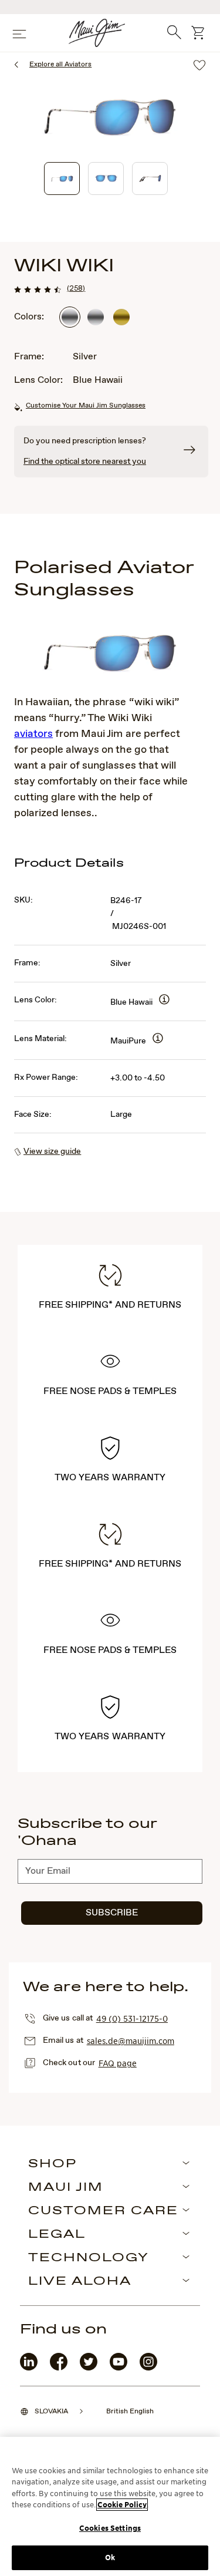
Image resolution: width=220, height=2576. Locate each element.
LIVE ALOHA (80, 2282)
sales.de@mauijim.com (131, 2040)
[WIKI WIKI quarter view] (62, 179)
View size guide (52, 1151)
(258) (76, 288)
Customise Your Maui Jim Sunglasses (86, 406)
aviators (33, 734)
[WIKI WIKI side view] (150, 179)
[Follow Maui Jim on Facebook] (59, 2368)
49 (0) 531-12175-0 (132, 2018)
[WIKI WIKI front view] (106, 179)
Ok (110, 2558)
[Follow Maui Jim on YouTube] (119, 2368)
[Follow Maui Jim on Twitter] (89, 2368)
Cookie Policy (122, 2505)
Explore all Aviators (60, 65)
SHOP (53, 2164)
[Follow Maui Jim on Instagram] (148, 2368)
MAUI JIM (66, 2188)
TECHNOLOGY (89, 2258)
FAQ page (118, 2063)
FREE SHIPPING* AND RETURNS (110, 1305)
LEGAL (57, 2235)
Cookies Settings (110, 2528)
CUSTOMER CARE (103, 2211)
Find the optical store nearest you (85, 462)
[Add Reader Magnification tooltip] (164, 1000)
